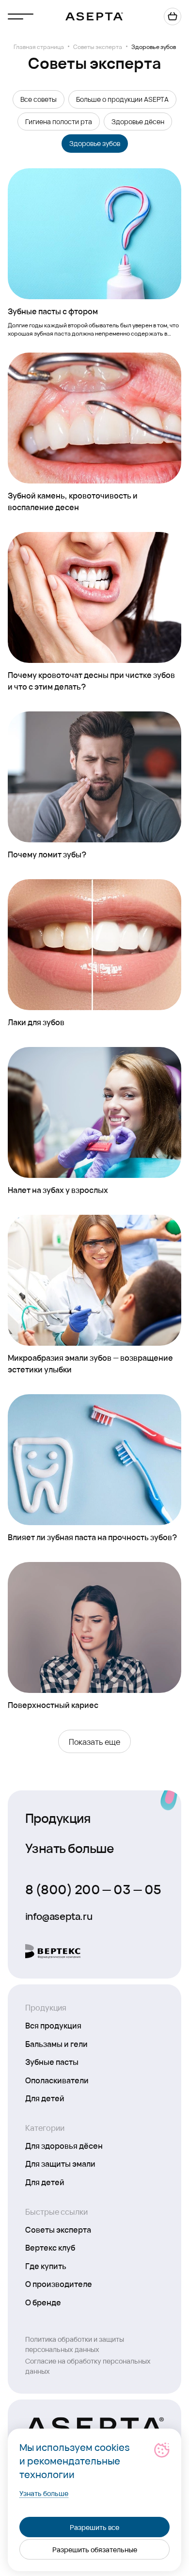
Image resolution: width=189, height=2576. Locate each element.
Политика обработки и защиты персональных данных (75, 2344)
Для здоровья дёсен (64, 2145)
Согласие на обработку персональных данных (88, 2366)
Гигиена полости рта (59, 121)
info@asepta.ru (59, 1916)
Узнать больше (70, 1848)
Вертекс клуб (50, 2247)
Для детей (45, 2098)
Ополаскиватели (57, 2080)
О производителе (59, 2284)
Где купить (46, 2266)
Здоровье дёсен (138, 121)
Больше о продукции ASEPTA (122, 99)
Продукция (58, 1818)
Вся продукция (53, 2025)
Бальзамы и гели (56, 2044)
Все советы (39, 99)
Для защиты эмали (60, 2163)
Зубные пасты (52, 2061)
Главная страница (39, 47)
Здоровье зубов (95, 143)
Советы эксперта (98, 47)
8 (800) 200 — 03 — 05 (93, 1889)
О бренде (43, 2302)
